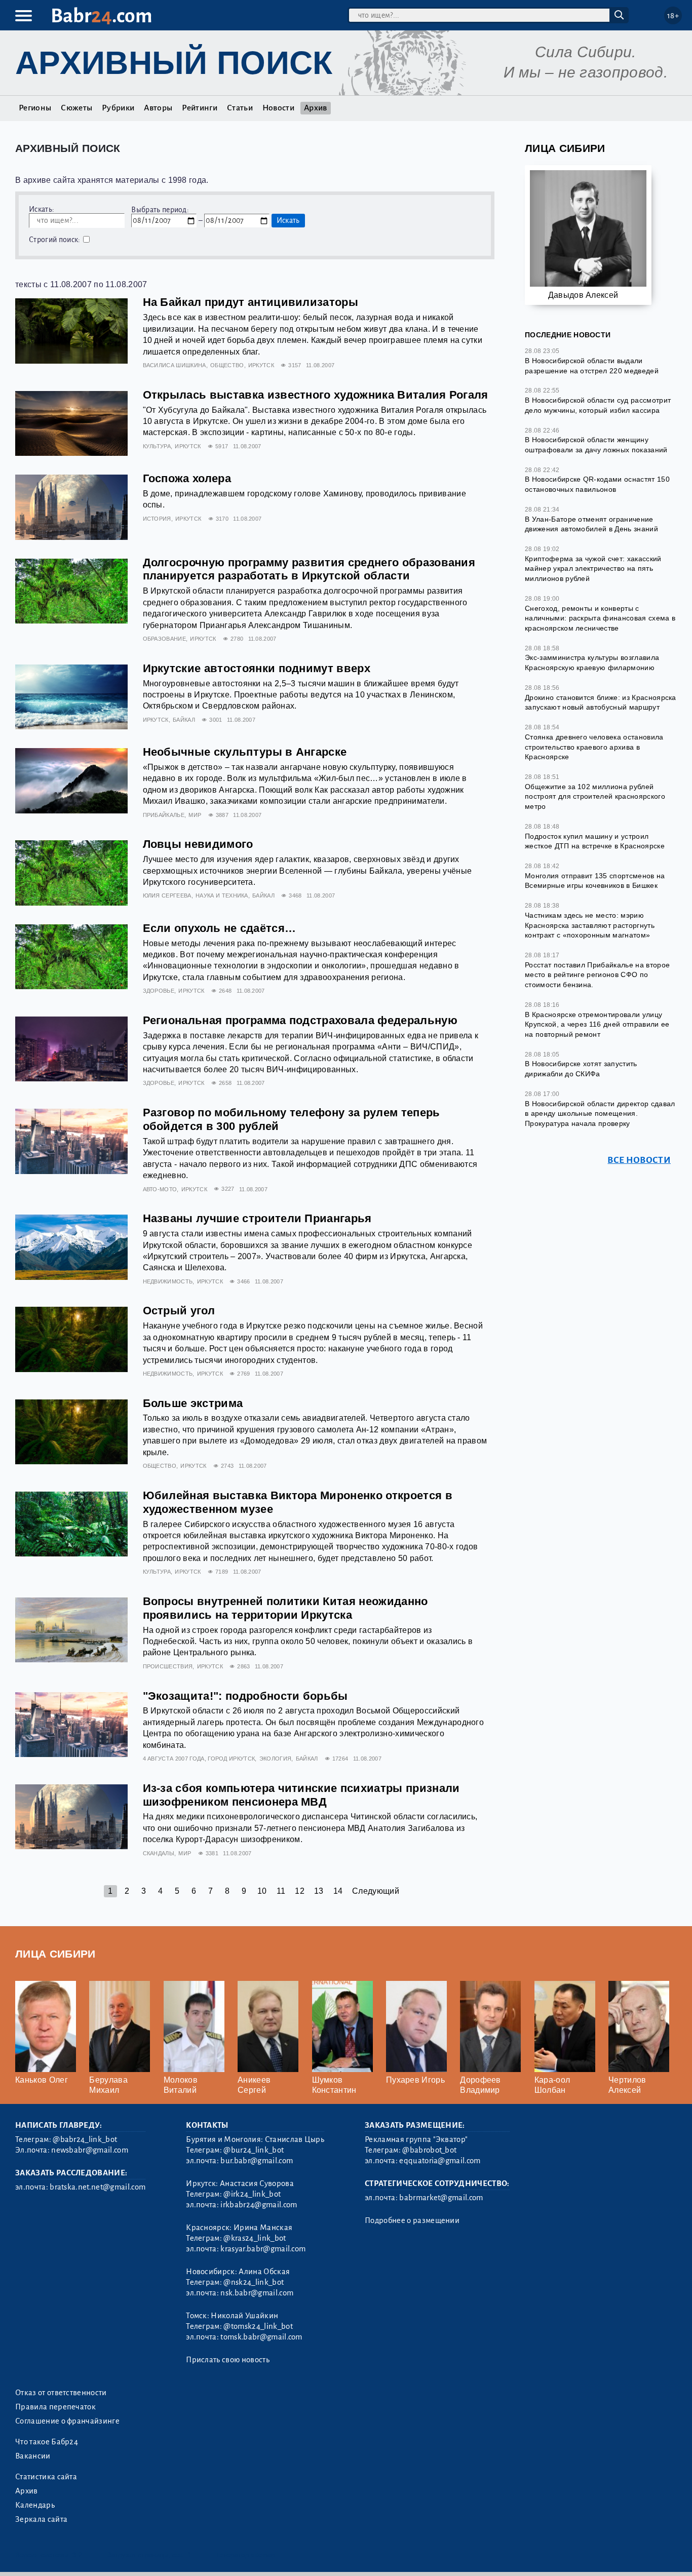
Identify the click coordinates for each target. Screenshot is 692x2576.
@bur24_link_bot (254, 2150)
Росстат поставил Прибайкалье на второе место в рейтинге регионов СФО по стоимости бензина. (597, 975)
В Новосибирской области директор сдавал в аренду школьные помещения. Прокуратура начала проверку (600, 1114)
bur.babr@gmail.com (257, 2161)
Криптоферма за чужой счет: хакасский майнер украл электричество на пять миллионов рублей (593, 569)
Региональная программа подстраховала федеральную (300, 1020)
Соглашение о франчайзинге (67, 2421)
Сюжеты (76, 108)
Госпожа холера (187, 478)
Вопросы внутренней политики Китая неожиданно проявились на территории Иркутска (285, 1608)
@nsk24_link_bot (254, 2282)
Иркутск (261, 365)
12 (300, 1891)
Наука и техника (222, 895)
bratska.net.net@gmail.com (98, 2187)
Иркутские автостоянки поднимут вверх (257, 668)
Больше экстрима (193, 1403)
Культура (157, 446)
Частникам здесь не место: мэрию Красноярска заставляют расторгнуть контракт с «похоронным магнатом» (590, 925)
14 (338, 1891)
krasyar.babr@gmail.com (263, 2249)
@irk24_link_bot (252, 2194)
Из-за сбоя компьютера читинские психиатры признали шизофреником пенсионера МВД (301, 1795)
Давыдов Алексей (583, 295)
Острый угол (179, 1311)
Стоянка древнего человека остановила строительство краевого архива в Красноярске (594, 747)
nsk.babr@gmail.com (257, 2293)
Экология (276, 1759)
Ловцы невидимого (198, 844)
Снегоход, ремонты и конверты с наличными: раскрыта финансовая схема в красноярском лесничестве (600, 618)
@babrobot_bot (429, 2150)
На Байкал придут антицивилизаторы (251, 302)
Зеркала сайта (41, 2519)
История (157, 519)
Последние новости (568, 335)
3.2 (77, 2555)
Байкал (184, 720)
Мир (195, 815)
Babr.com (102, 16)
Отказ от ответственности (61, 2393)
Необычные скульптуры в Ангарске (245, 752)
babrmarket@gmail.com (441, 2198)
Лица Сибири (565, 148)
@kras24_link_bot (255, 2238)
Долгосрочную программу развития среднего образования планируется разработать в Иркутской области (309, 569)
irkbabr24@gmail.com (259, 2205)
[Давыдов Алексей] (588, 233)
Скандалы (159, 1853)
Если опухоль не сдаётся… (220, 928)
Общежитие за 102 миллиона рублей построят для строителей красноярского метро (595, 796)
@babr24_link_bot (85, 2139)
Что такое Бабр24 (47, 2442)
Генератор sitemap (246, 2555)
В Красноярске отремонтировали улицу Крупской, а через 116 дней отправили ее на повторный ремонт (597, 1024)
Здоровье (159, 991)
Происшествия (168, 1666)
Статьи (240, 108)
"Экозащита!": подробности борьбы (245, 1696)
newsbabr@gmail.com (90, 2150)
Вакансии (33, 2456)
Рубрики (118, 108)
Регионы (35, 108)
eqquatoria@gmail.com (440, 2161)
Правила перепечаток (55, 2407)
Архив (316, 108)
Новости (278, 108)
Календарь (35, 2505)
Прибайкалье (164, 815)
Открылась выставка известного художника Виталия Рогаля (316, 395)
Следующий (376, 1891)
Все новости (639, 1160)
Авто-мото (160, 1189)
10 (262, 1891)
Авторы (158, 108)
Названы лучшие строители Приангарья (257, 1218)
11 (281, 1891)
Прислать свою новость (228, 2360)
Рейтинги (200, 108)
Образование (165, 639)
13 (319, 1891)
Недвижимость (168, 1281)
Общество (227, 365)
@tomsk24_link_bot (258, 2326)
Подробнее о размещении (412, 2220)
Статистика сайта (46, 2477)
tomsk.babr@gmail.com (261, 2337)
